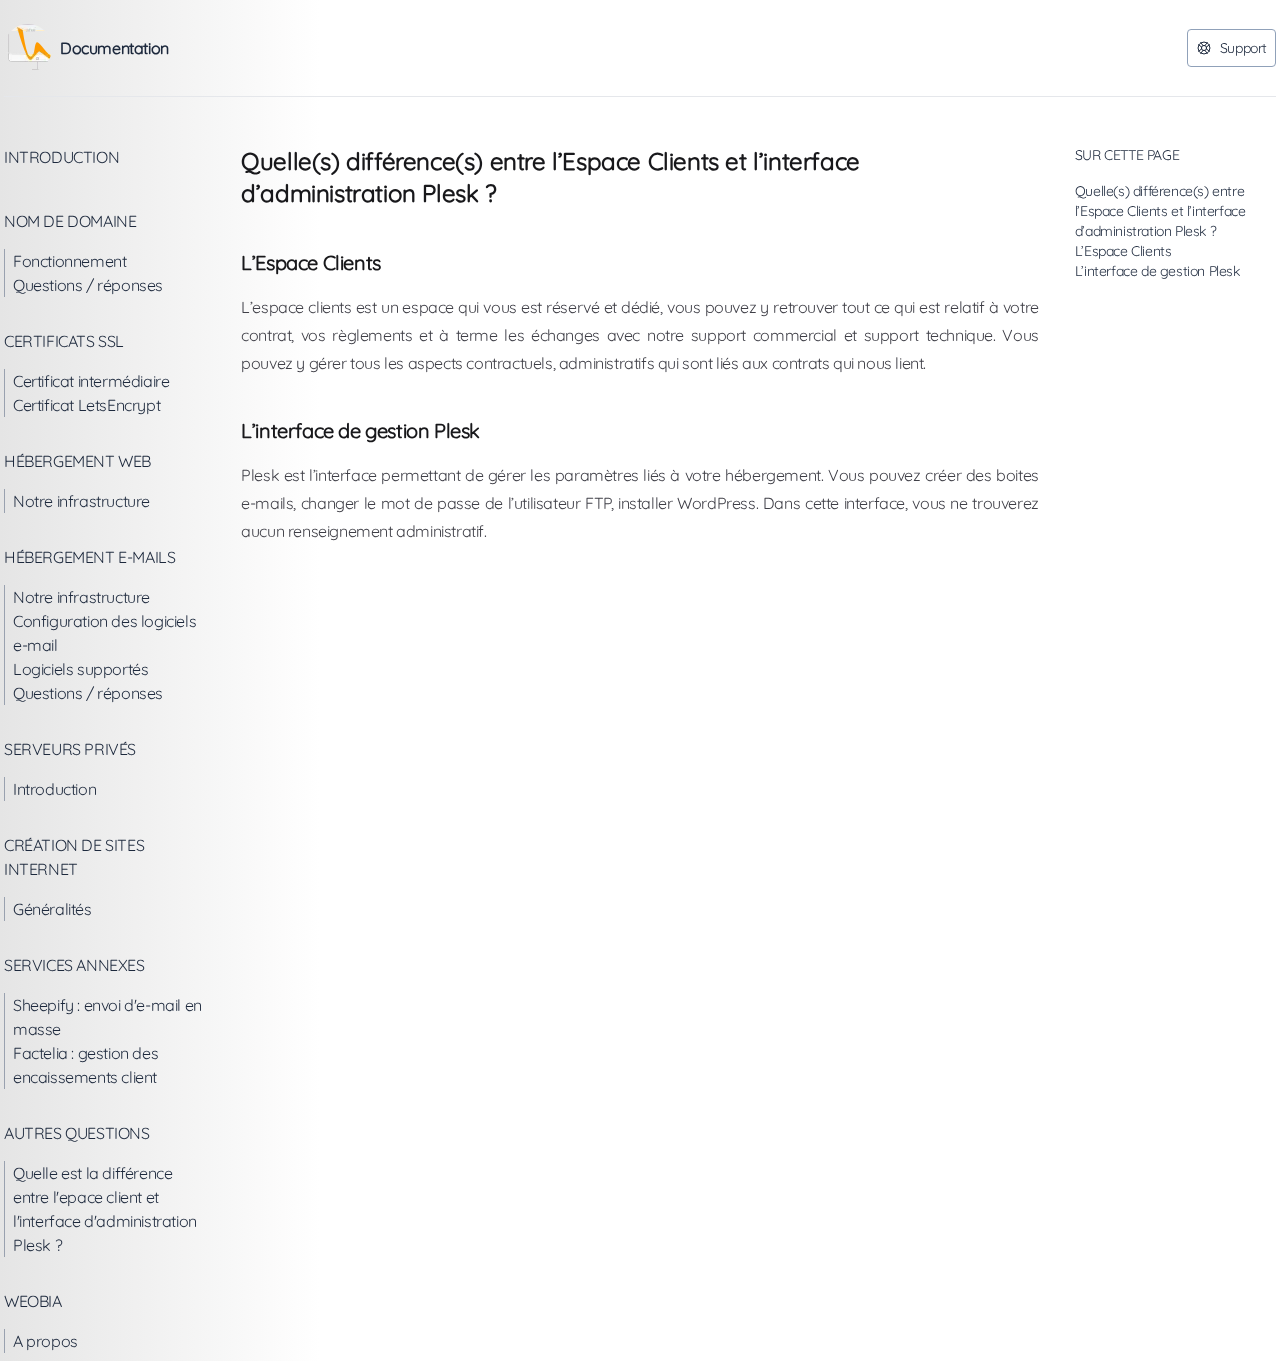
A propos (45, 1341)
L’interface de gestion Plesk (1157, 271)
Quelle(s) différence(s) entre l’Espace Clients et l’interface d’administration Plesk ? (1160, 211)
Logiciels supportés (80, 669)
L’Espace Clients (1123, 251)
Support (1243, 48)
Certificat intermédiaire (91, 381)
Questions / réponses (88, 285)
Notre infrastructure (81, 501)
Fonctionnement (69, 261)
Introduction (61, 157)
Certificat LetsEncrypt (86, 405)
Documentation (114, 48)
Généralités (52, 909)
